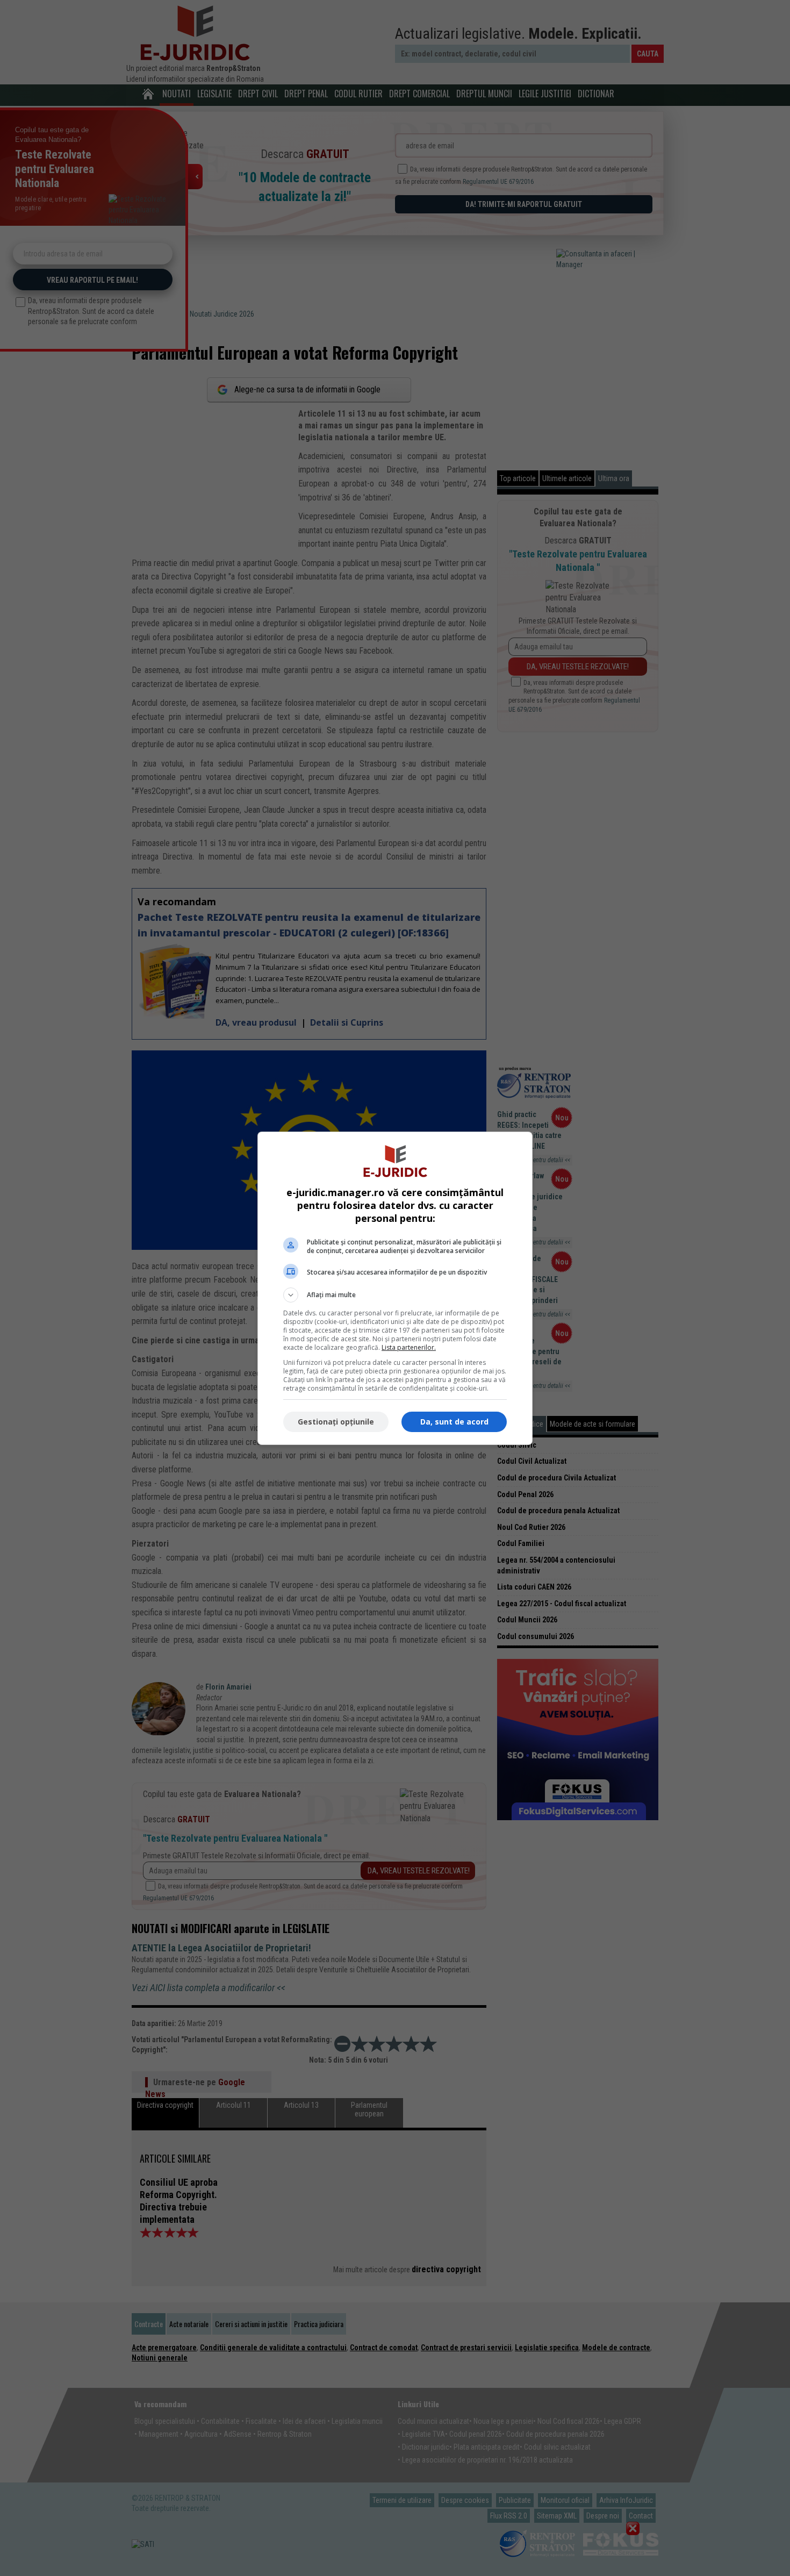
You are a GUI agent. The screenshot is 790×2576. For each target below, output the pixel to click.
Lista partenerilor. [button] (409, 1347)
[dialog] (395, 1288)
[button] (395, 1295)
